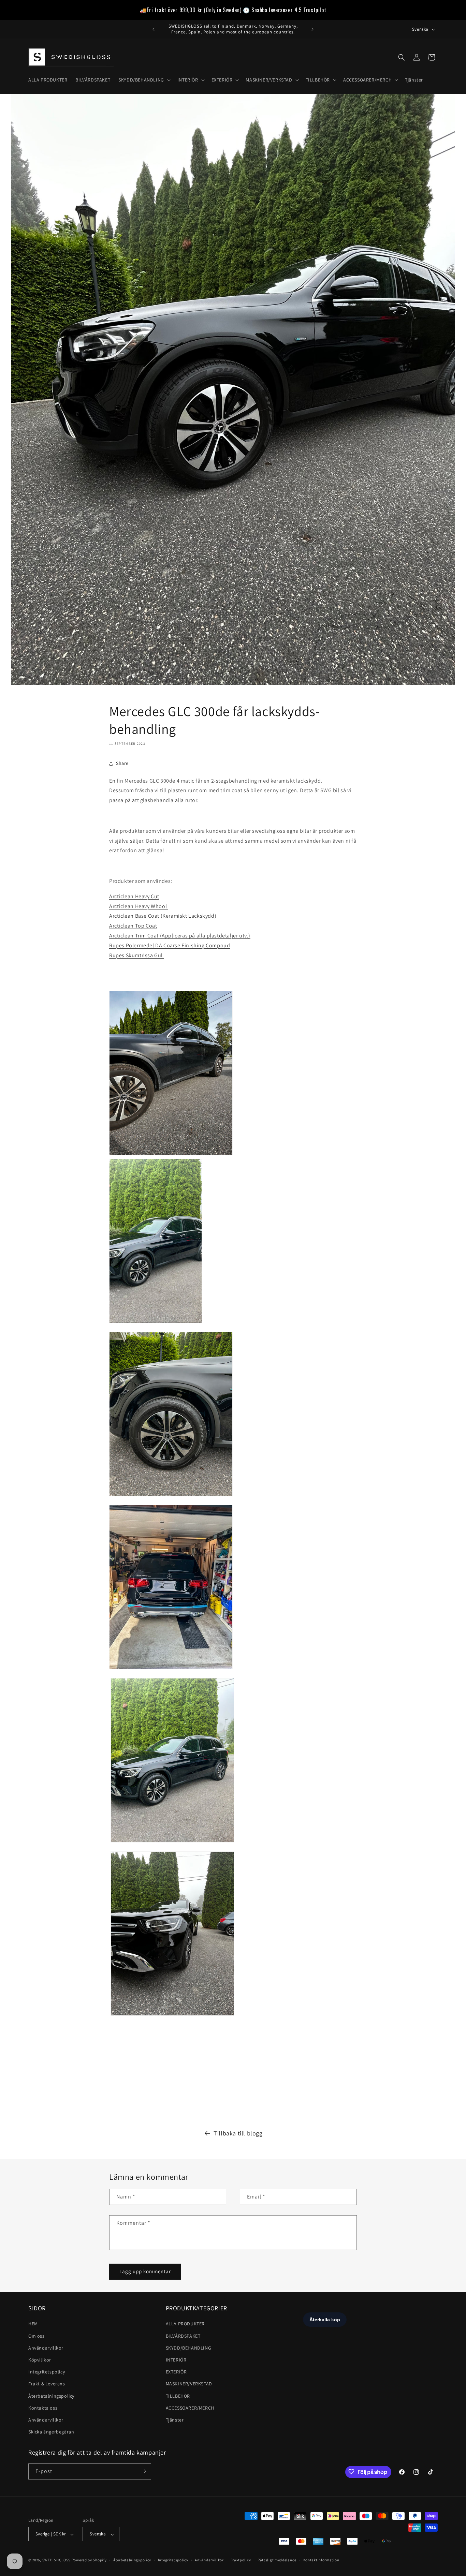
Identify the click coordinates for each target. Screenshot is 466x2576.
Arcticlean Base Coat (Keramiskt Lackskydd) (163, 916)
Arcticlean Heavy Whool (139, 906)
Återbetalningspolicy (51, 2396)
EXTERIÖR (176, 2372)
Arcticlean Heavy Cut (134, 896)
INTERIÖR (176, 2360)
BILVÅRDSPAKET (183, 2336)
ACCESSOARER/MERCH (190, 2408)
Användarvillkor (46, 2348)
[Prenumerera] (143, 2471)
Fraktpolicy (241, 2560)
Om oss (37, 2336)
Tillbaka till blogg (238, 2133)
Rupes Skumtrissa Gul (137, 955)
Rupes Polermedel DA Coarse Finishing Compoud (170, 945)
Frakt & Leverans (47, 2384)
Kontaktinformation (321, 2560)
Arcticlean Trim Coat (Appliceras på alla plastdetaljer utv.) (180, 936)
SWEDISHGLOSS (56, 2560)
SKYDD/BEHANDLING (189, 2348)
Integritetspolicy (47, 2372)
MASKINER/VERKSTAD (189, 2384)
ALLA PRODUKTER (185, 2324)
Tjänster (175, 2420)
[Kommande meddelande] (312, 29)
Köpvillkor (40, 2360)
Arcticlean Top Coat (133, 926)
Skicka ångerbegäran (51, 2432)
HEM (33, 2324)
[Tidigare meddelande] (154, 29)
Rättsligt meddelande (277, 2560)
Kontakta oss (43, 2408)
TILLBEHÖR (178, 2396)
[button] (144, 80)
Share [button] (122, 763)
